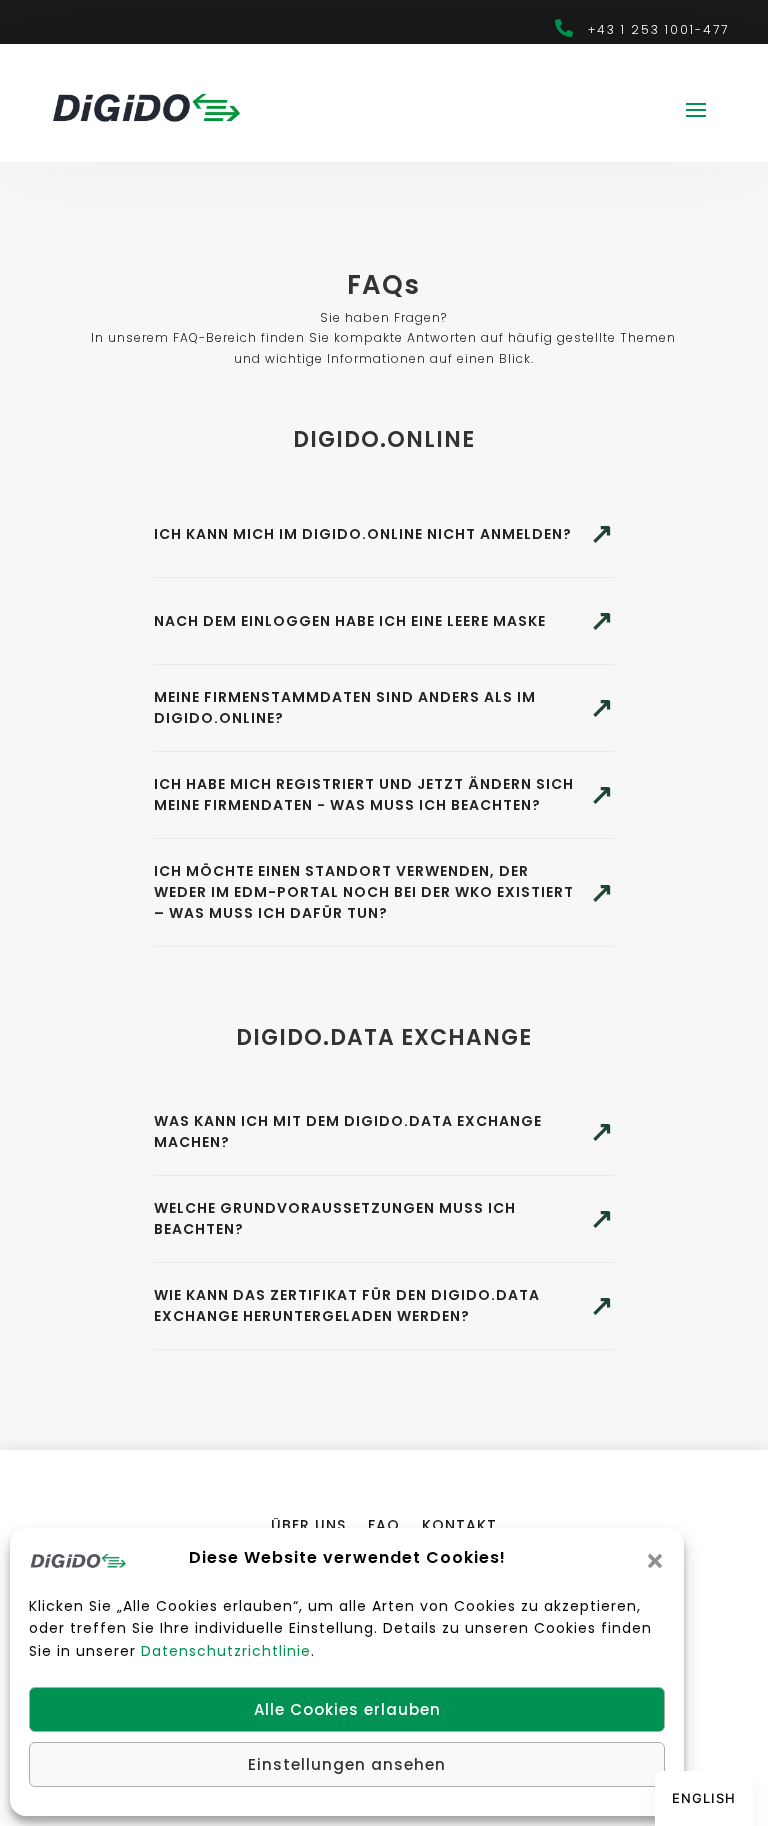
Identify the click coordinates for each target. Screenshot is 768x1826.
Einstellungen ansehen (347, 1764)
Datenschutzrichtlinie (226, 1651)
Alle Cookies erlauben (347, 1709)
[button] (655, 1561)
